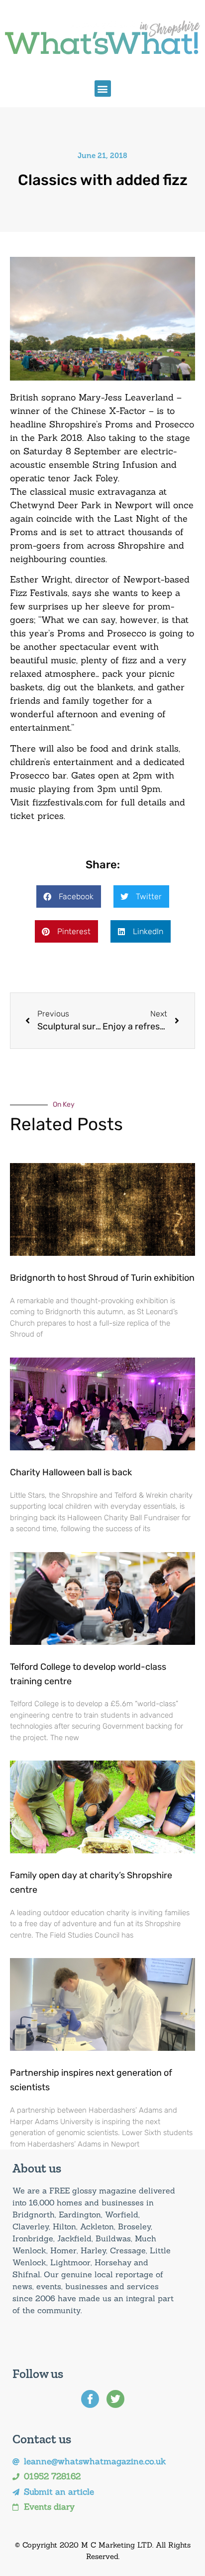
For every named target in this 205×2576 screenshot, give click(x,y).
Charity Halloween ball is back (71, 1472)
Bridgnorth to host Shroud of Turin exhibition (102, 1278)
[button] (103, 89)
